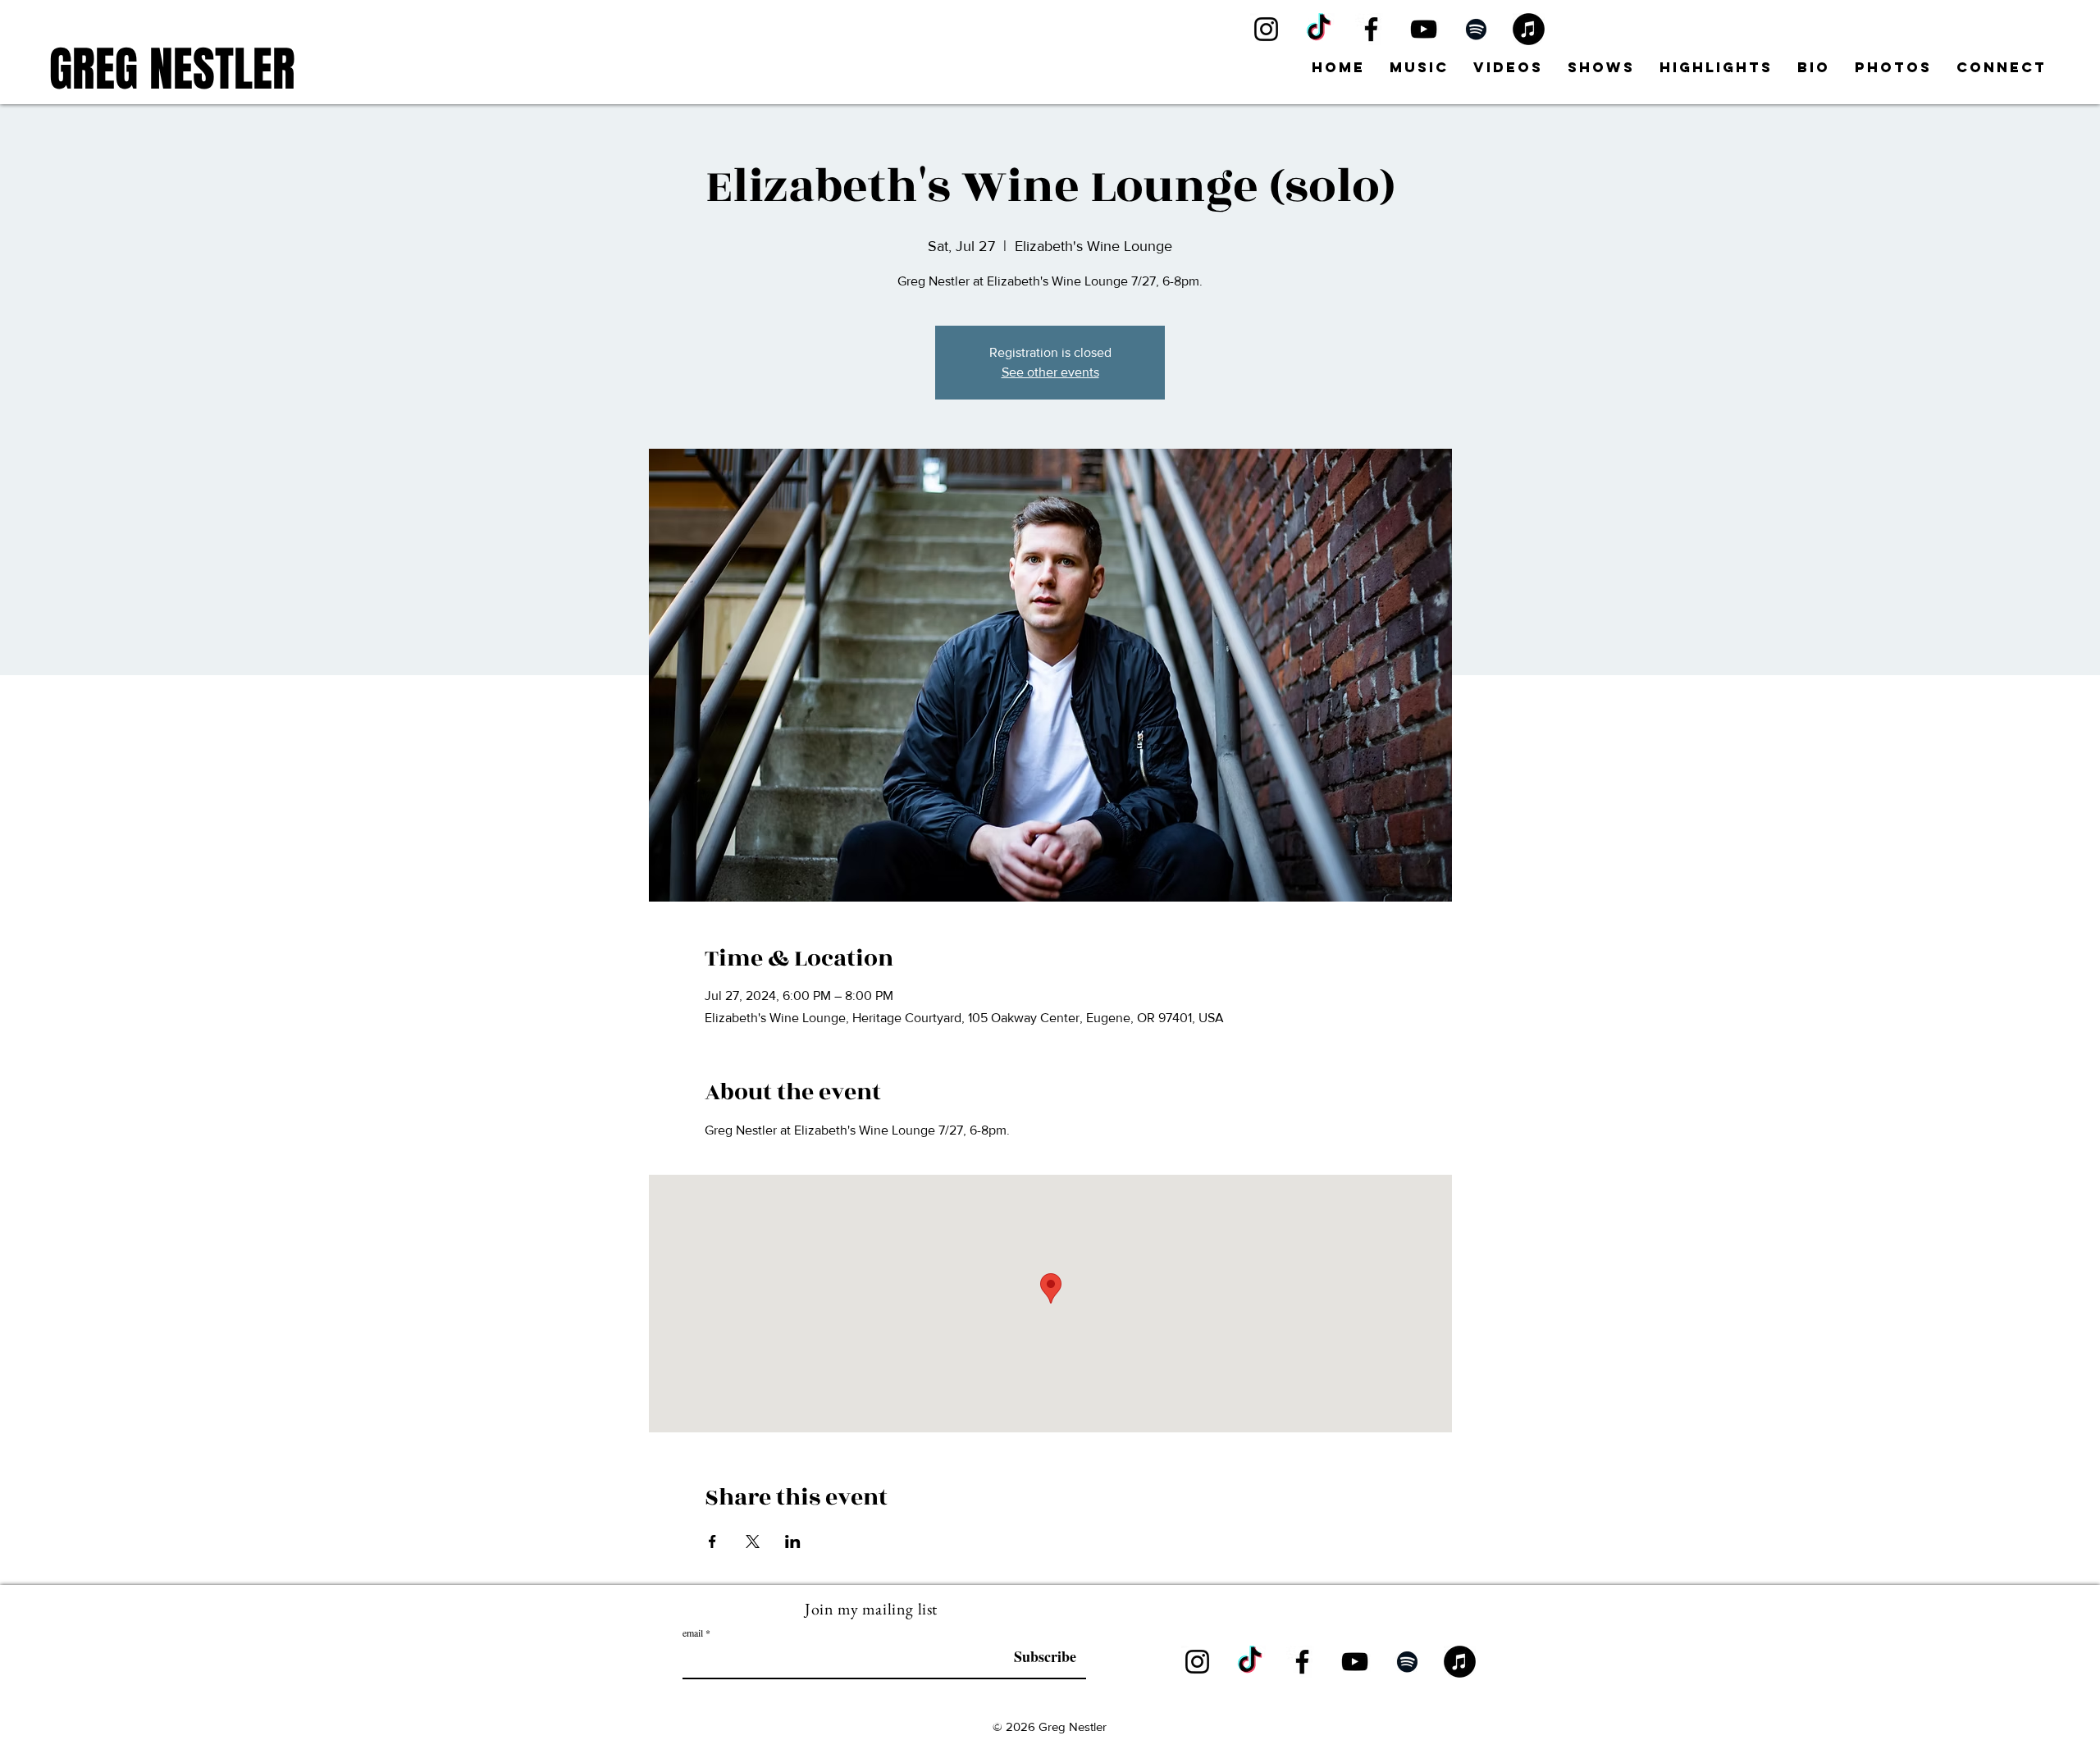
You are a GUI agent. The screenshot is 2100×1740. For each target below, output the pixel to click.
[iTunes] (1529, 29)
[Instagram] (1266, 29)
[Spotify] (1476, 29)
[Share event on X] (753, 1541)
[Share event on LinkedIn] (793, 1541)
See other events (1050, 372)
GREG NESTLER (172, 69)
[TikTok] (1319, 29)
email (693, 1633)
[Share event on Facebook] (712, 1541)
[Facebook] (1371, 29)
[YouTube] (1424, 29)
